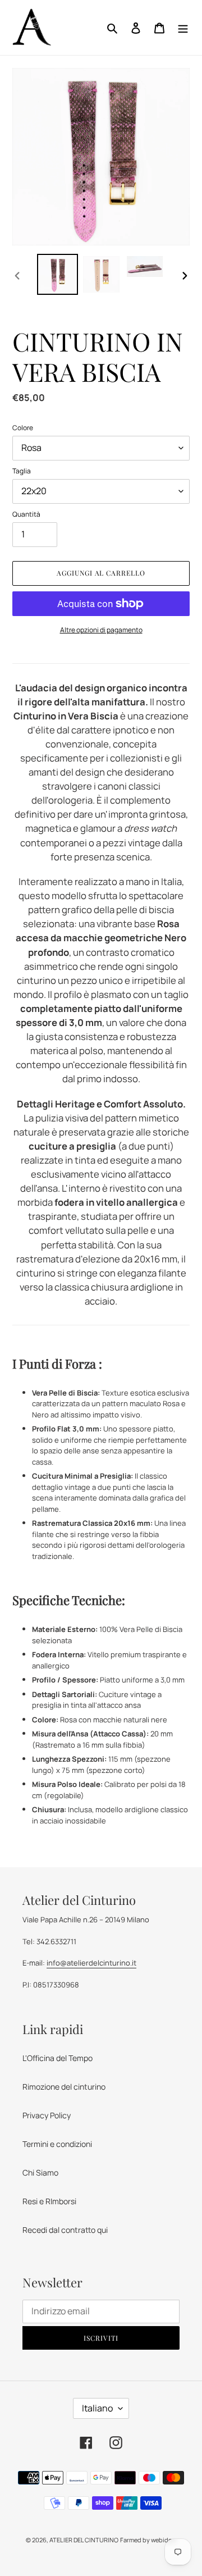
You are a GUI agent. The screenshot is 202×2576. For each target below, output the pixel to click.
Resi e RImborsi (49, 2201)
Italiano (97, 2408)
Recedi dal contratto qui (65, 2230)
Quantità (26, 514)
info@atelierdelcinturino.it (91, 1963)
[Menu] (183, 28)
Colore (23, 428)
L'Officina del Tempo (58, 2058)
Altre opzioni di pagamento (101, 630)
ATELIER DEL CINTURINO (84, 2540)
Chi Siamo (40, 2172)
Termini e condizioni (57, 2144)
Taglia (22, 471)
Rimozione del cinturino (64, 2087)
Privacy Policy (47, 2115)
